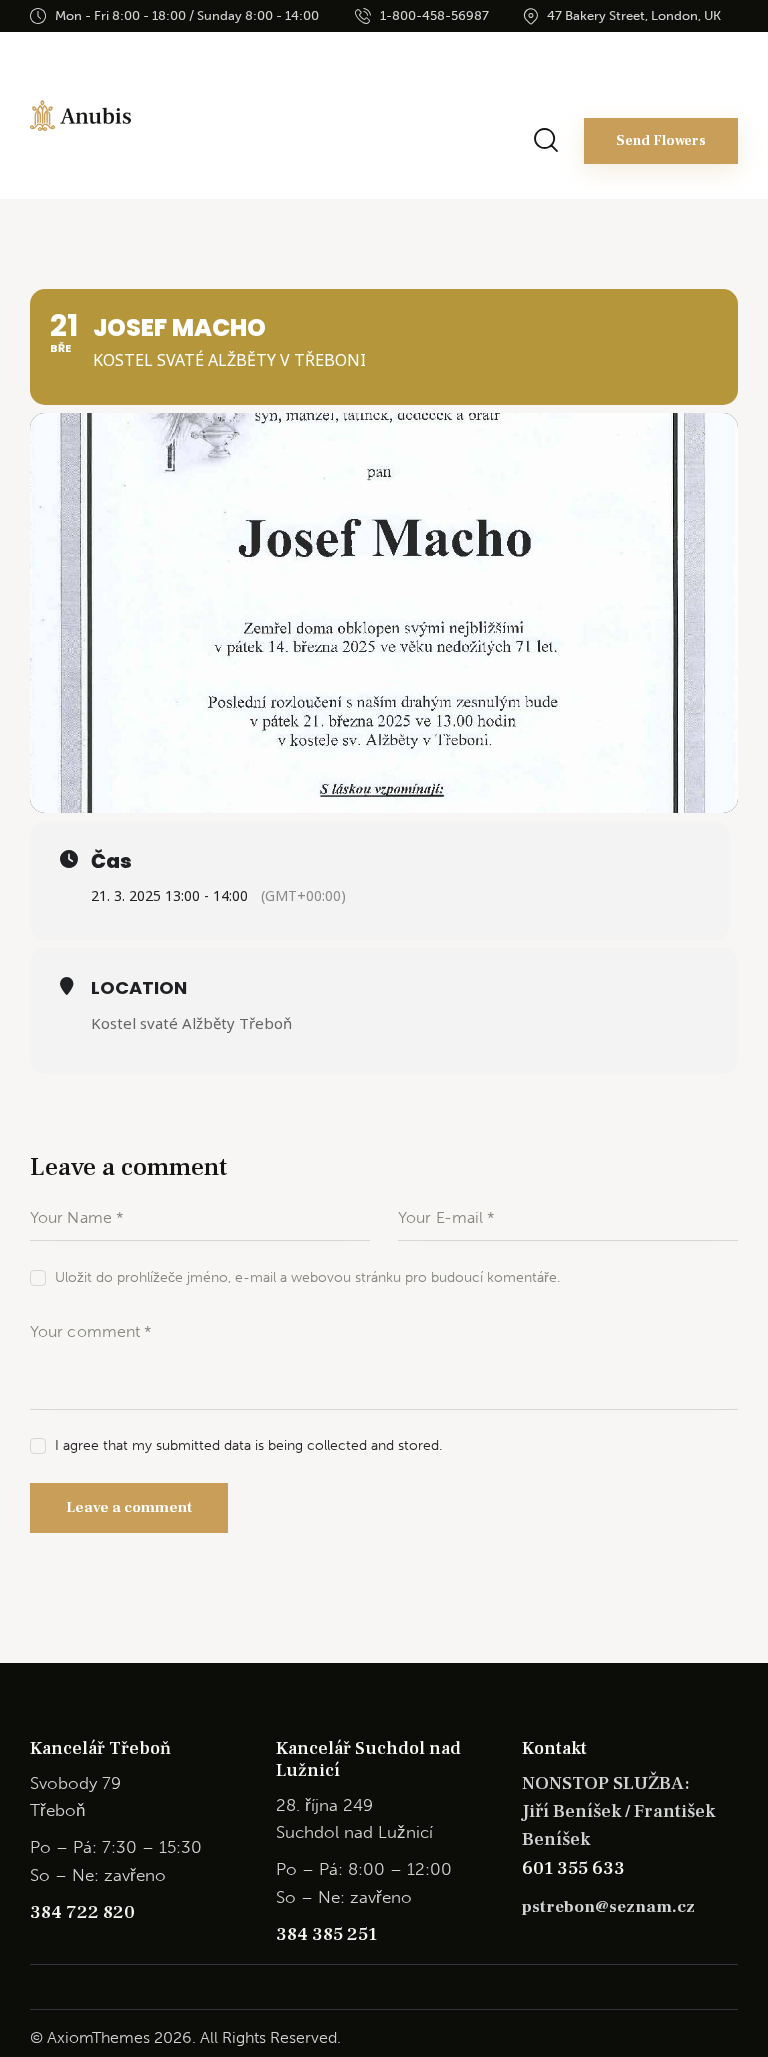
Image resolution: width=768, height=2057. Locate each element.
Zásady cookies (374, 2028)
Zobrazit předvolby (384, 1981)
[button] (738, 1700)
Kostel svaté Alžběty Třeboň (191, 1023)
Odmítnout (384, 1926)
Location (139, 988)
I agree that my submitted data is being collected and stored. (248, 1445)
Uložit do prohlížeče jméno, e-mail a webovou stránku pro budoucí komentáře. (307, 1277)
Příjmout (384, 1871)
